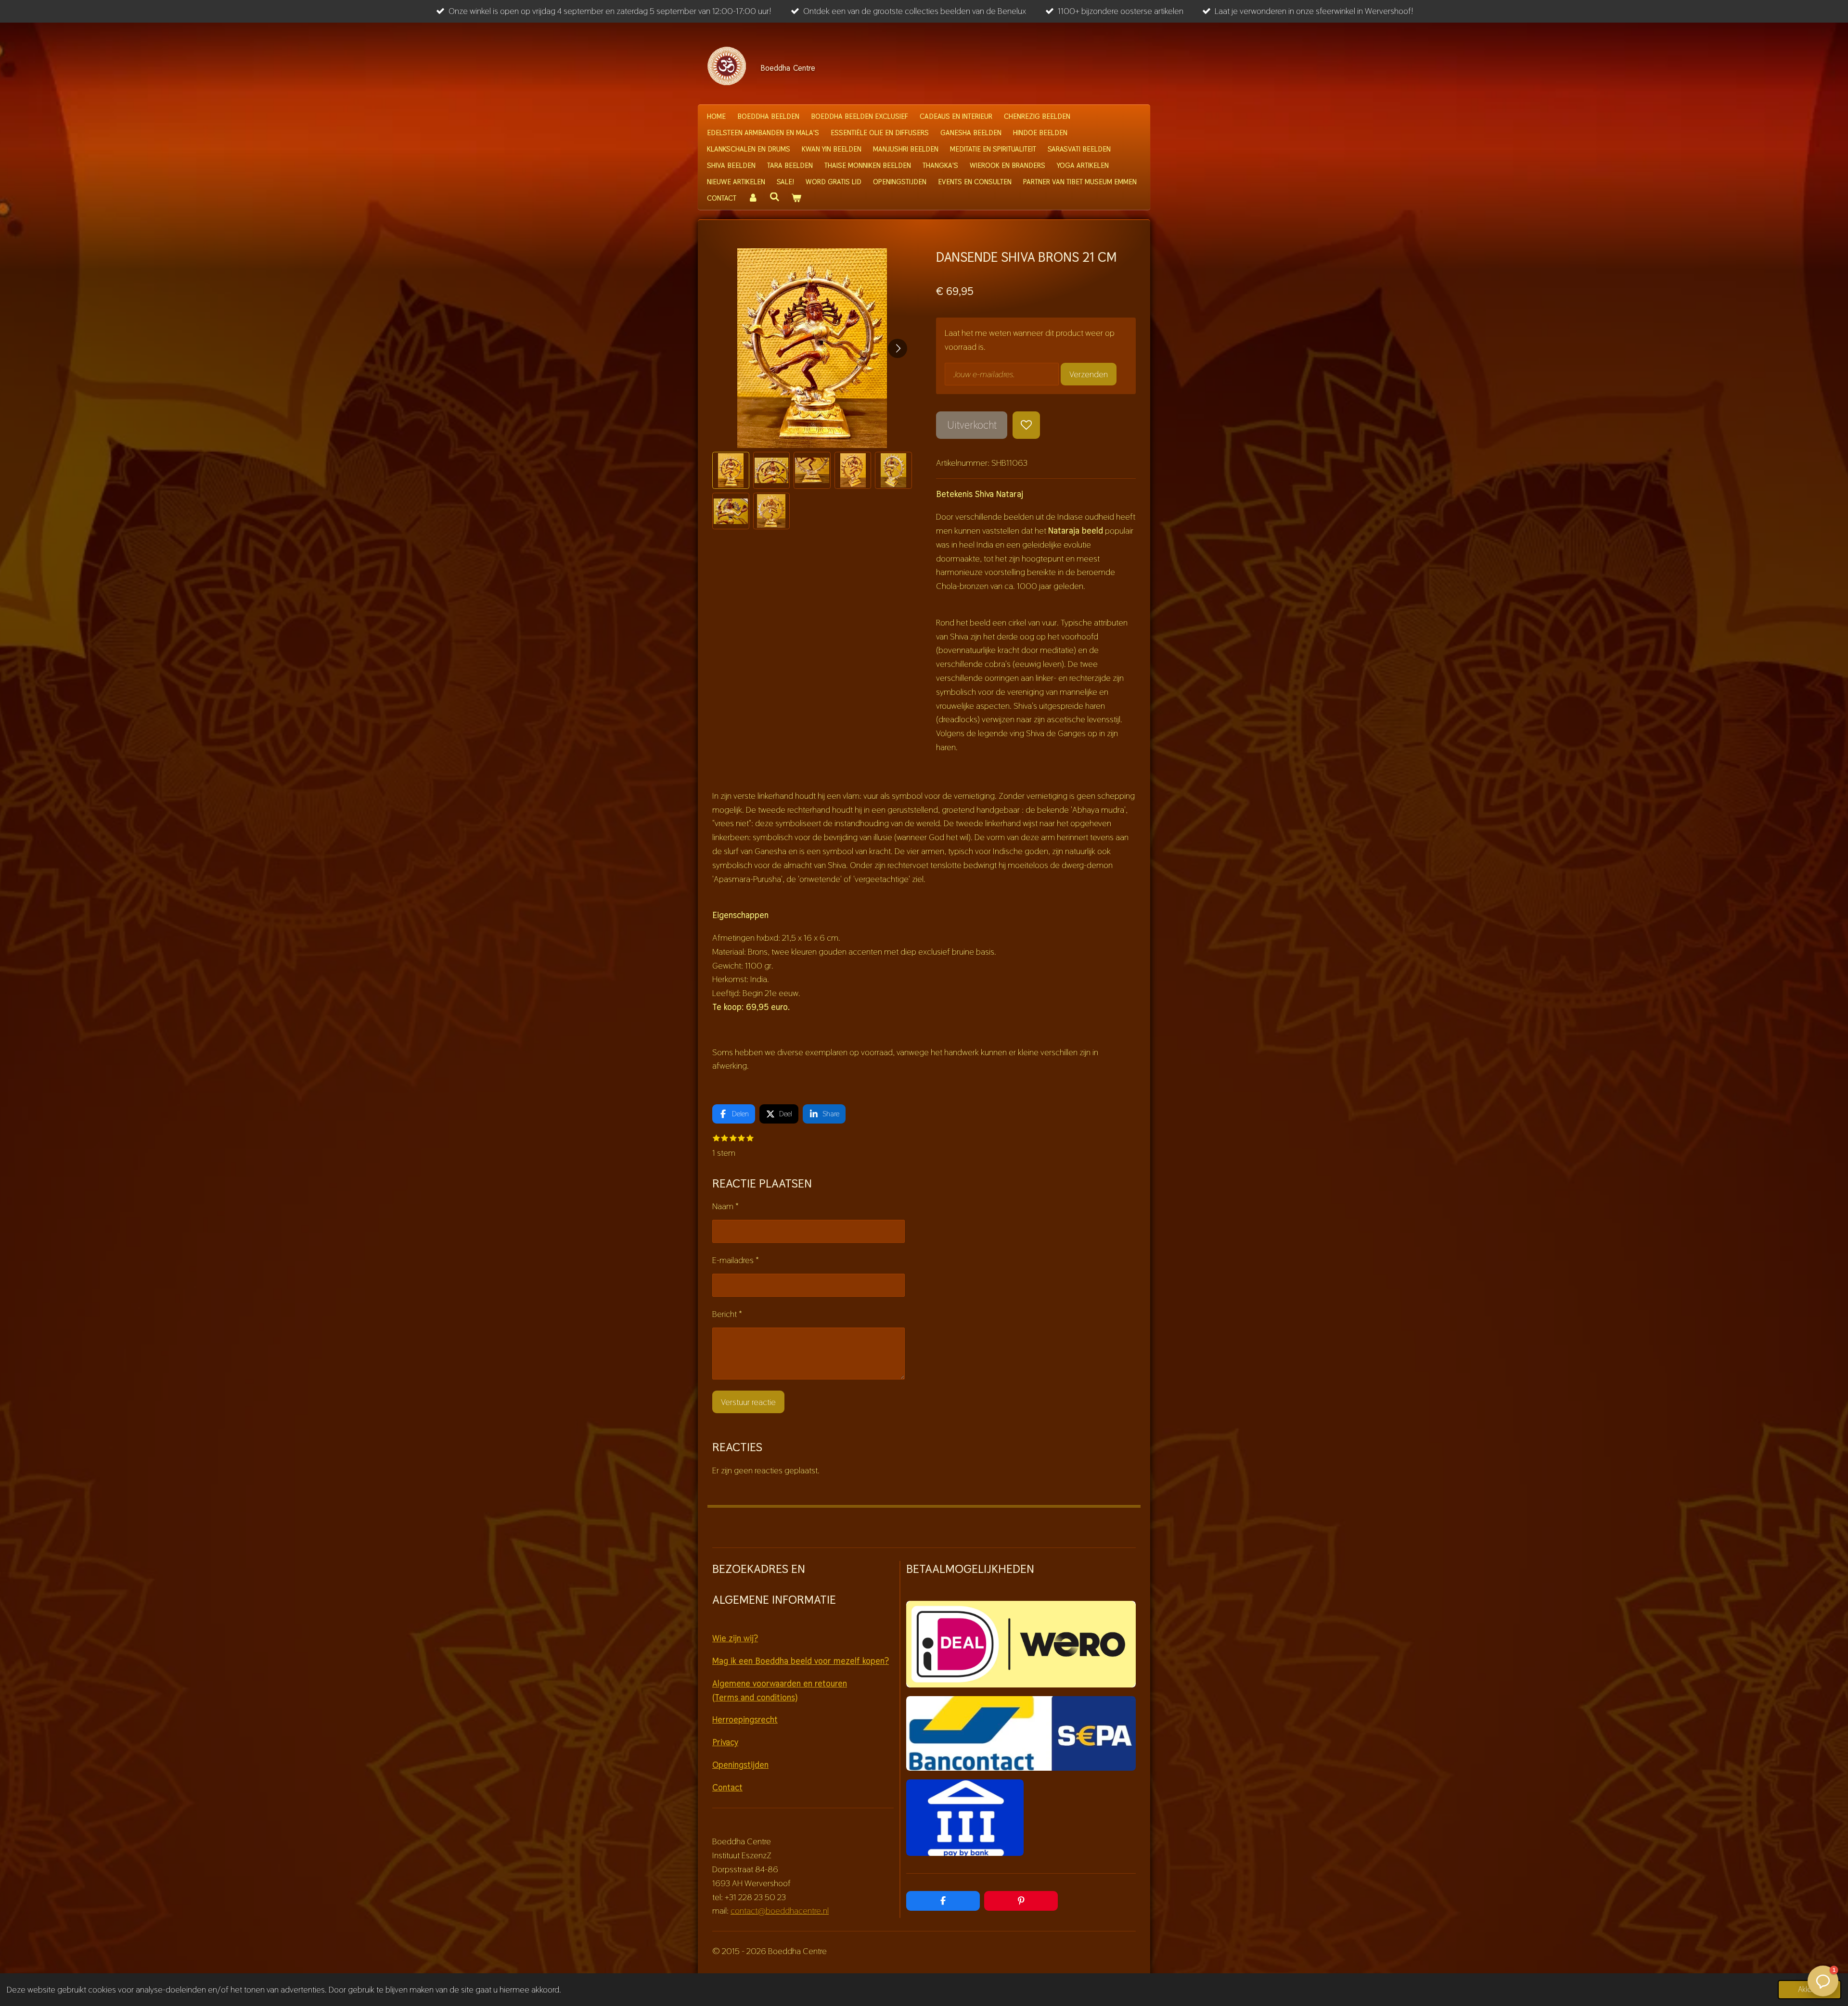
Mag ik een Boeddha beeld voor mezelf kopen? (801, 1661)
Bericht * (727, 1314)
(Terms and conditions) (755, 1697)
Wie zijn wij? (735, 1638)
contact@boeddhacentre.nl (780, 1910)
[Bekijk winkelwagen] (796, 198)
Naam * (725, 1206)
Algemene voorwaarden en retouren (780, 1683)
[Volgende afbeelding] (898, 348)
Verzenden (1089, 374)
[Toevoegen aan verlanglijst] (1026, 425)
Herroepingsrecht (745, 1719)
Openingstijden (740, 1765)
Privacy (725, 1742)
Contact (727, 1787)
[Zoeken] (775, 197)
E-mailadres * (736, 1260)
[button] (731, 470)
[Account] (753, 198)
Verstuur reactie (748, 1402)
